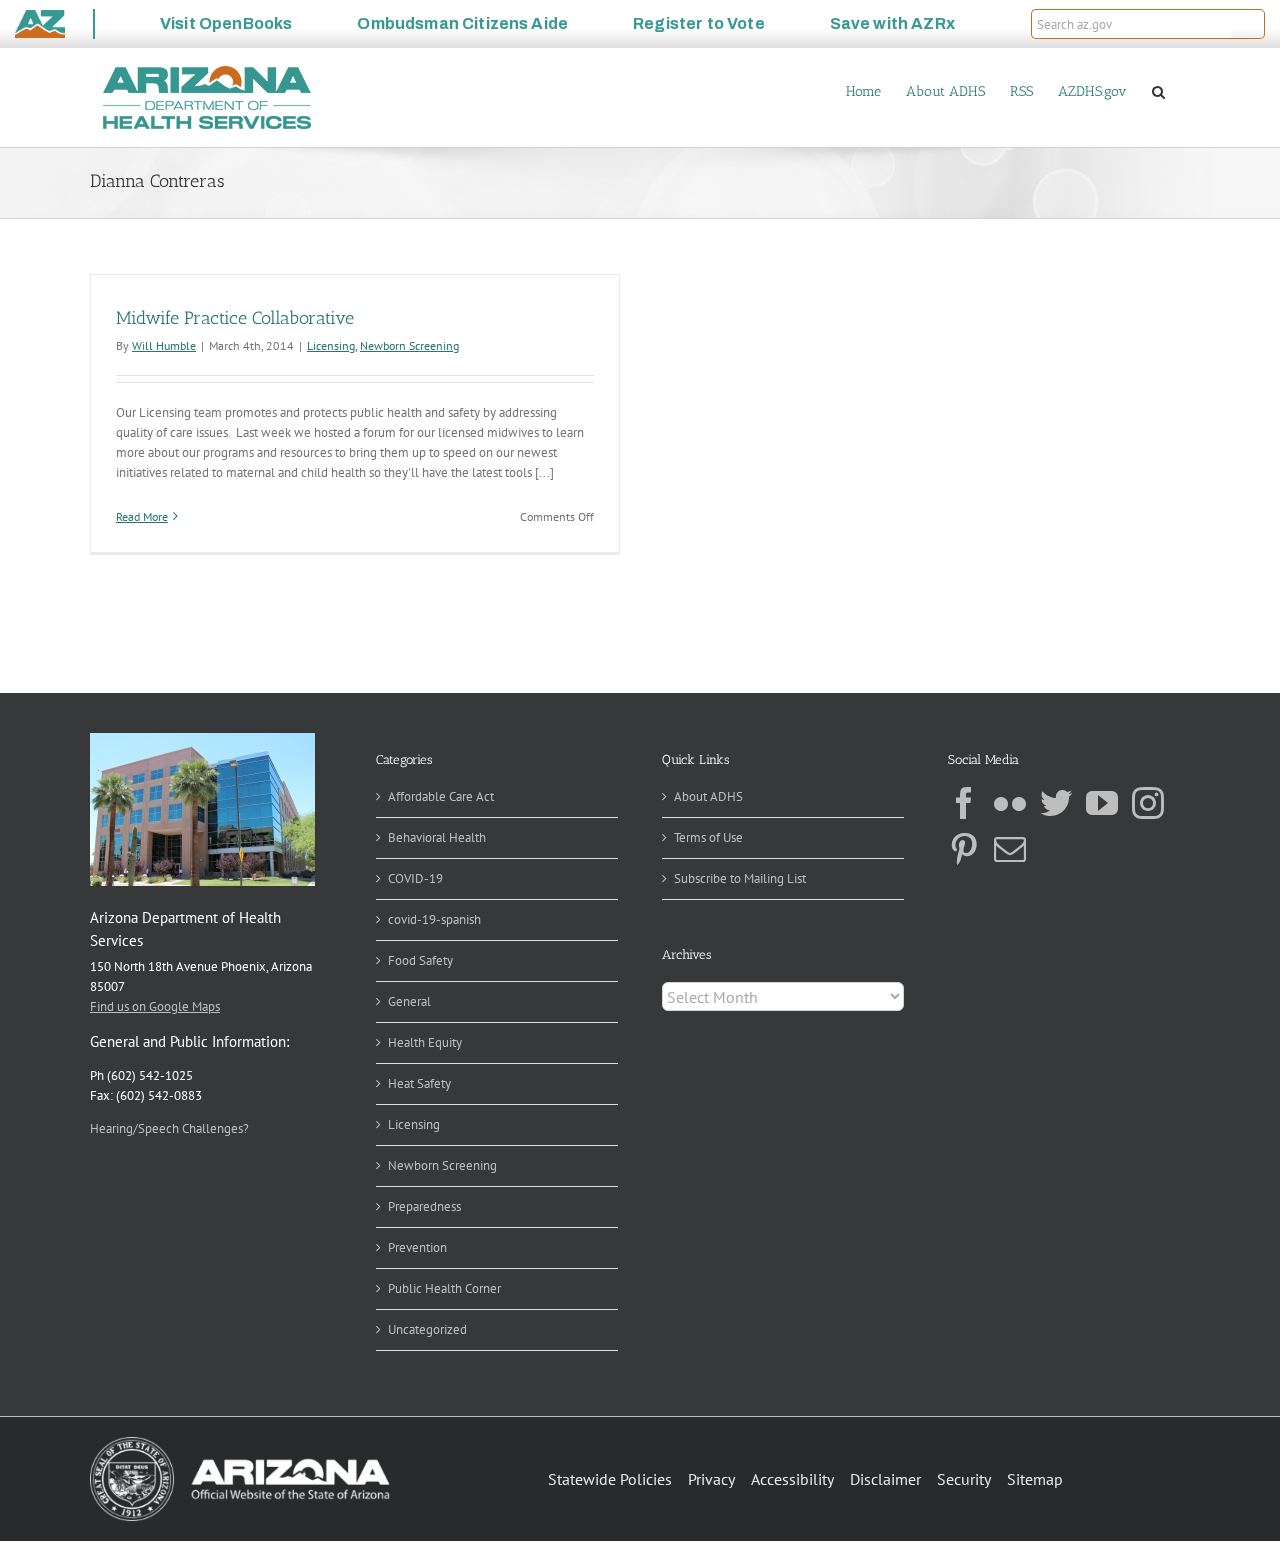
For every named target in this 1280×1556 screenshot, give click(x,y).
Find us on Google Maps (155, 1006)
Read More (142, 516)
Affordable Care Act (441, 796)
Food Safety (420, 960)
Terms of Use (708, 837)
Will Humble (164, 345)
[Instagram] (1148, 803)
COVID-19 (415, 878)
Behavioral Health (437, 837)
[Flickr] (1010, 803)
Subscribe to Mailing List (740, 878)
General (409, 1001)
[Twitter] (1056, 803)
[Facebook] (964, 803)
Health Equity (425, 1042)
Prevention (417, 1247)
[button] (1248, 24)
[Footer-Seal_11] (240, 1443)
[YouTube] (1102, 803)
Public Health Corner (444, 1288)
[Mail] (1010, 849)
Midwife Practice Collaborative (235, 318)
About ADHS (708, 796)
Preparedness (424, 1206)
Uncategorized (427, 1329)
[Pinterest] (964, 849)
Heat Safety (419, 1083)
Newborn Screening (409, 345)
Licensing (331, 345)
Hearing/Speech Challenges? (169, 1128)
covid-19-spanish (434, 919)
